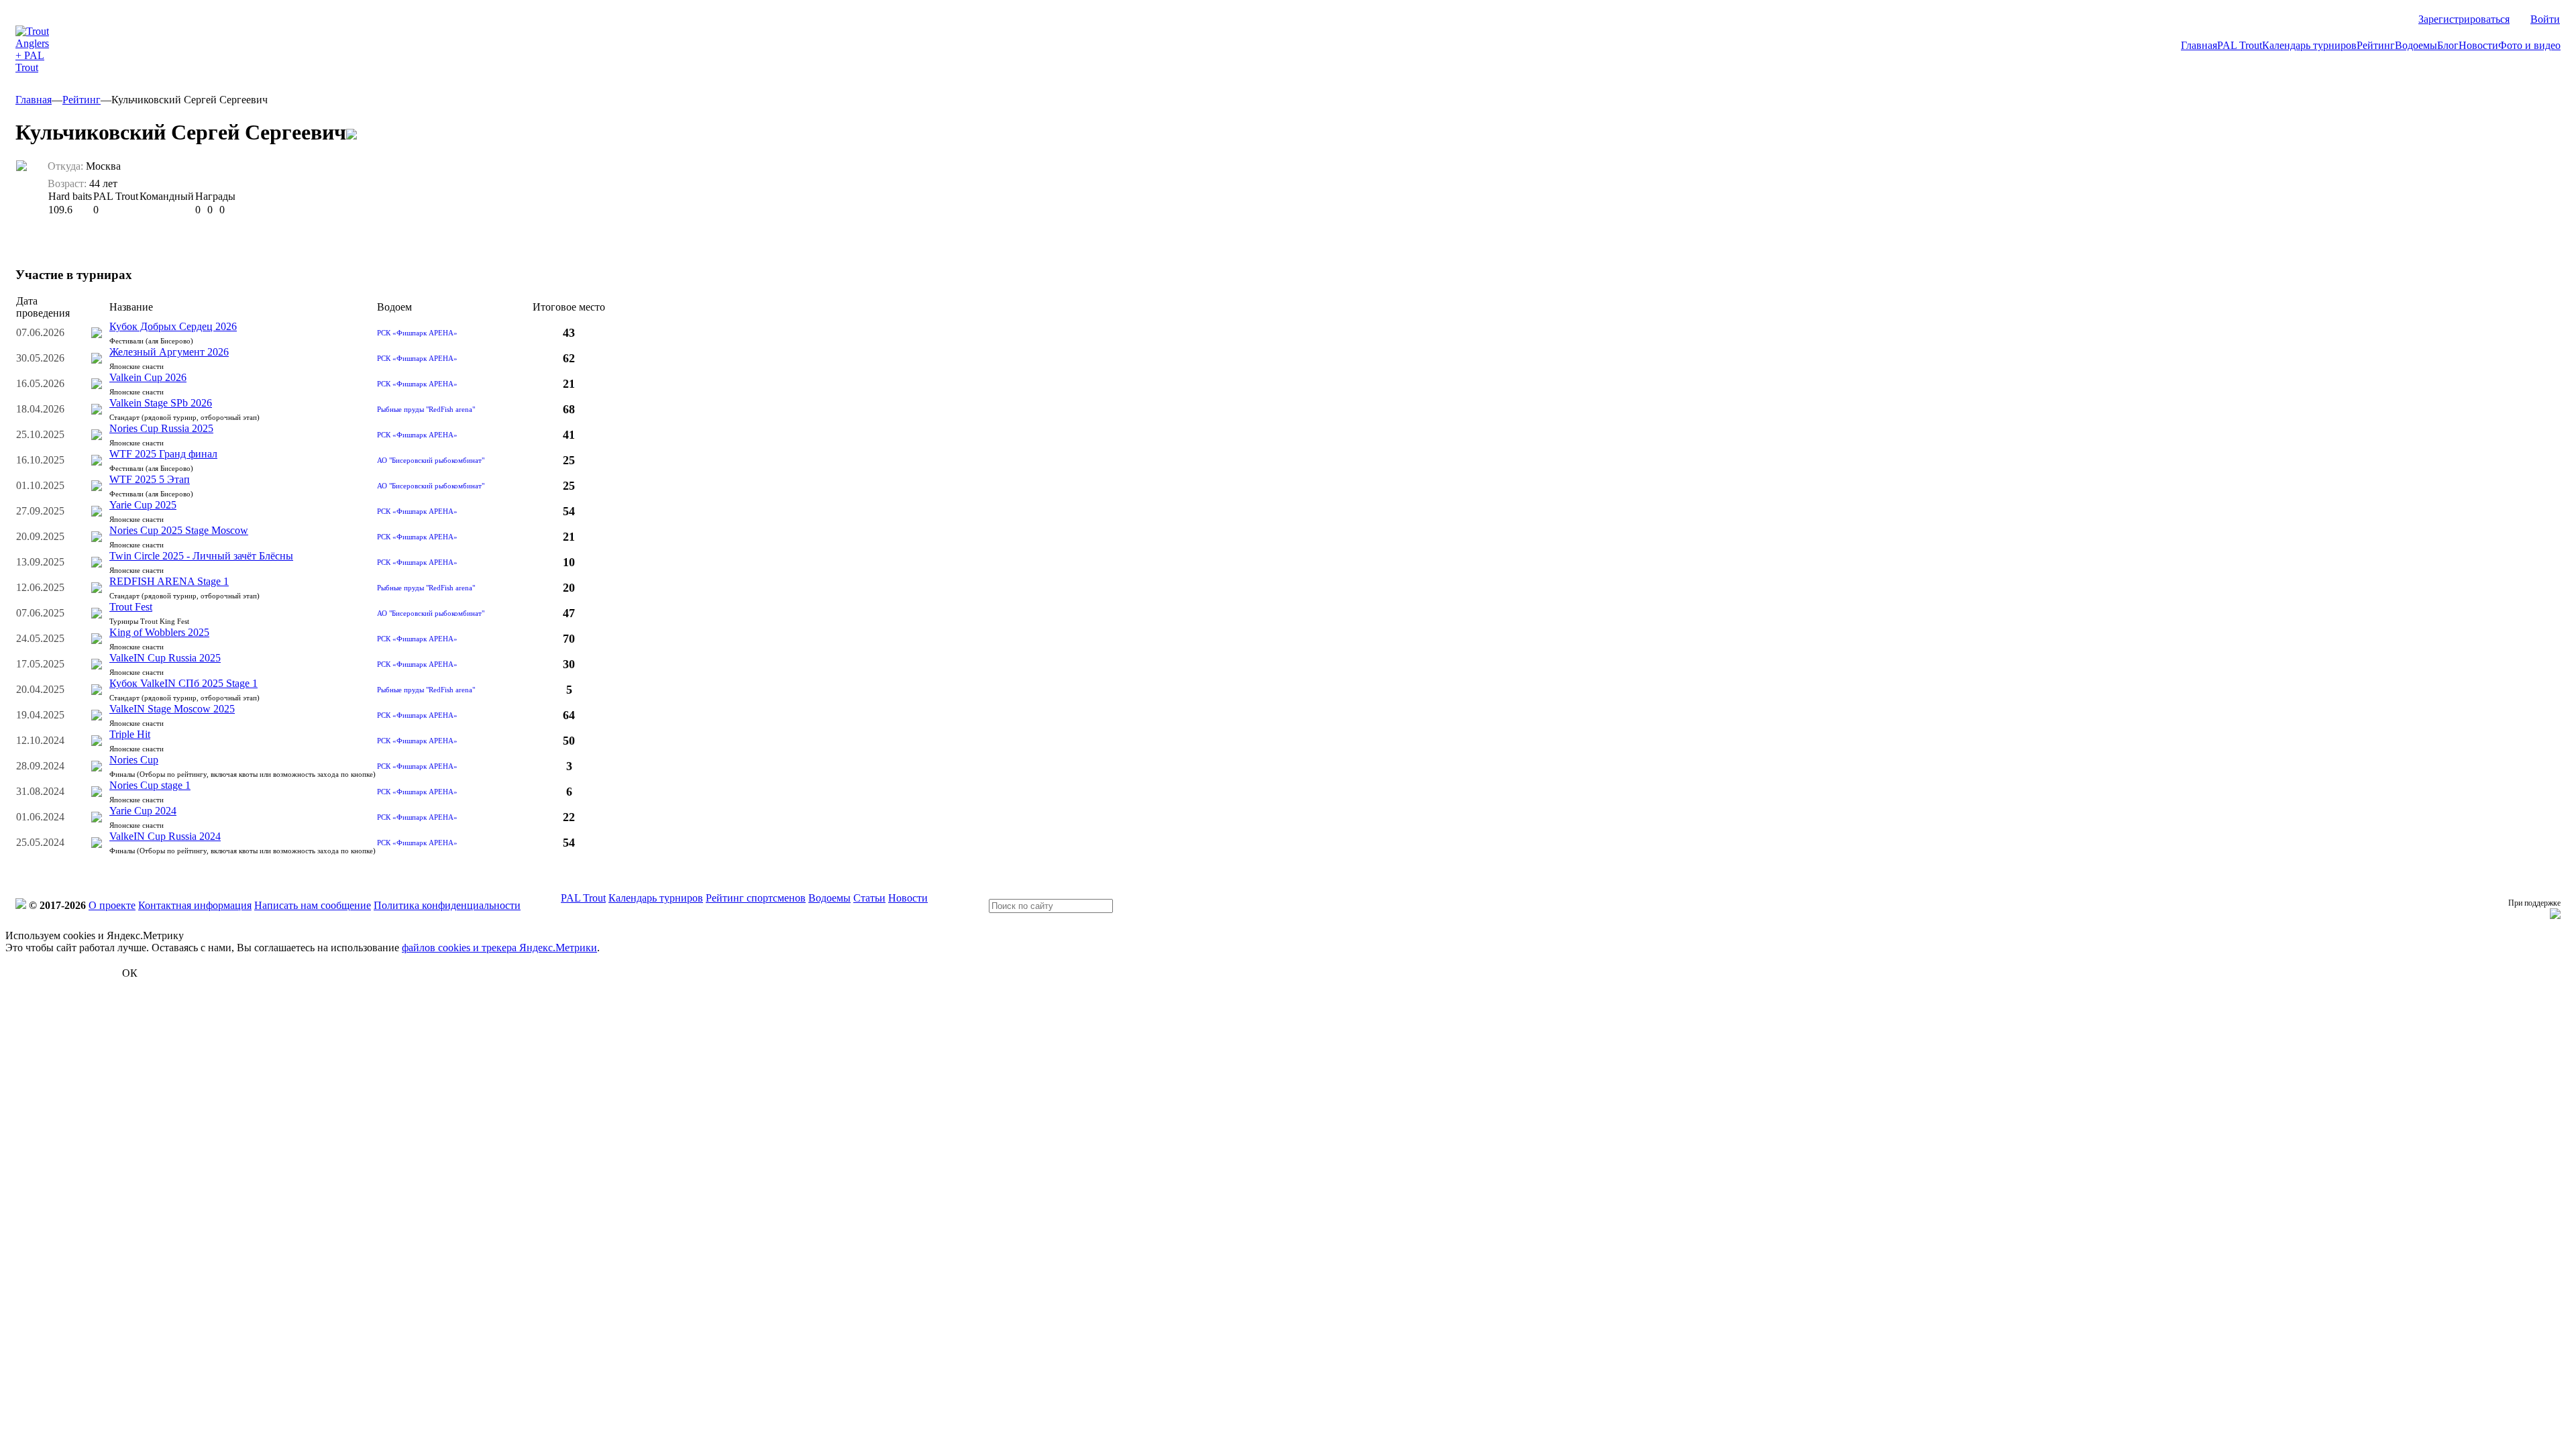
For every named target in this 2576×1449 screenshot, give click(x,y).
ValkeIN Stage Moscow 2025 (172, 709)
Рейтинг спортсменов (756, 898)
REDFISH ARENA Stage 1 (169, 581)
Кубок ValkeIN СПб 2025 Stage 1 (183, 683)
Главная (2199, 45)
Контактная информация (195, 905)
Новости (2478, 45)
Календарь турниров (2309, 45)
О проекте (112, 905)
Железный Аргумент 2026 (169, 352)
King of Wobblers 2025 (159, 632)
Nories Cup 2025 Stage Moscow (179, 530)
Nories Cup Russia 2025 (161, 428)
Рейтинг (2376, 45)
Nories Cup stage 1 (150, 785)
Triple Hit (130, 734)
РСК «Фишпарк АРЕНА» (417, 333)
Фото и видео (2529, 45)
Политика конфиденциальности (447, 905)
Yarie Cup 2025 (143, 505)
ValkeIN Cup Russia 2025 (165, 658)
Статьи (869, 898)
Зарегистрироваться (2464, 19)
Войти (2545, 19)
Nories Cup (134, 760)
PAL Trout (2240, 45)
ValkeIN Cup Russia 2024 (165, 836)
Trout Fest (131, 607)
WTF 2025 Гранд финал (163, 454)
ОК (130, 973)
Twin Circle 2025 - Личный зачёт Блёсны (201, 556)
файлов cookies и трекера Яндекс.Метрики (499, 948)
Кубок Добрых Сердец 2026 (173, 326)
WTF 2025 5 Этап (150, 479)
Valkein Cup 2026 (148, 377)
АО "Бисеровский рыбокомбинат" (431, 460)
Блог (2448, 45)
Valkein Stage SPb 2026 (161, 403)
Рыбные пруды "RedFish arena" (426, 409)
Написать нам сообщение (313, 905)
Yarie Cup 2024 (143, 811)
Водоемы (2416, 45)
